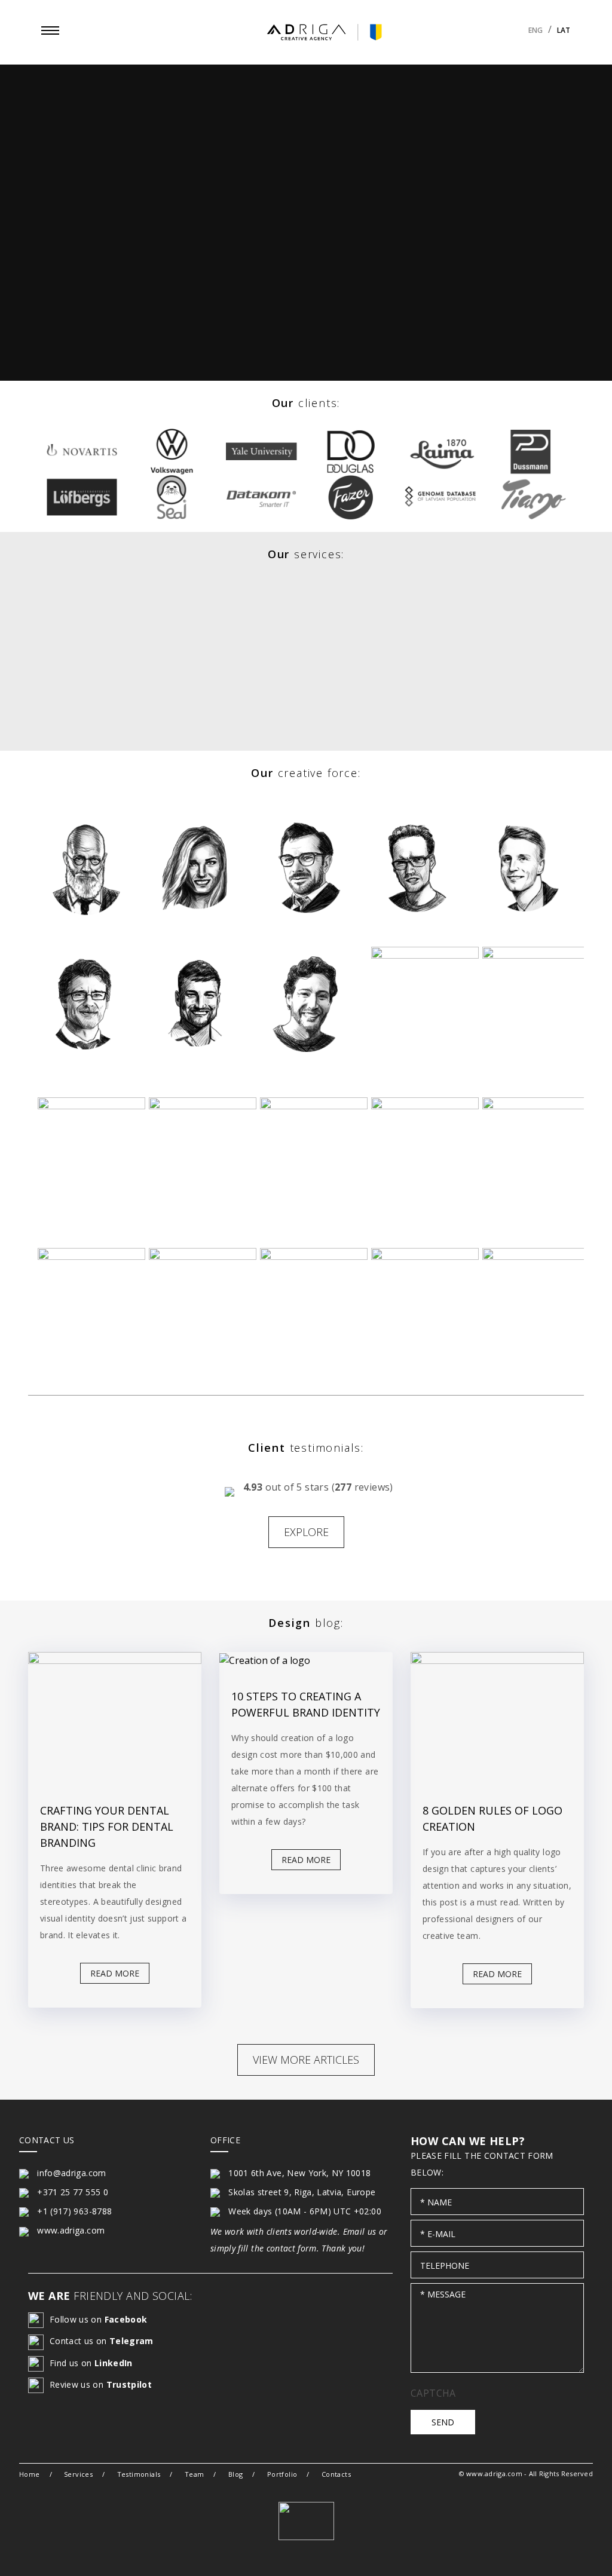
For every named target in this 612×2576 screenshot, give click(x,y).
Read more (115, 1973)
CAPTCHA (433, 2393)
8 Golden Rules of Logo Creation (492, 1818)
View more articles (306, 2060)
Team (195, 2474)
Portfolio (282, 2474)
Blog (236, 2474)
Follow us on (98, 2319)
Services (78, 2474)
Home (30, 2474)
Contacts (336, 2474)
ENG (535, 30)
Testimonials (139, 2474)
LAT (564, 30)
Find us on (91, 2363)
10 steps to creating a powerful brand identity (306, 1704)
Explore (306, 1532)
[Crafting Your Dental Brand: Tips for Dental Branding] (115, 1717)
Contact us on (102, 2341)
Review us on (101, 2384)
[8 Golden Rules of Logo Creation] (497, 1717)
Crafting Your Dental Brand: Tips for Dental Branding (107, 1827)
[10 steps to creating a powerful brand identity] (306, 1660)
